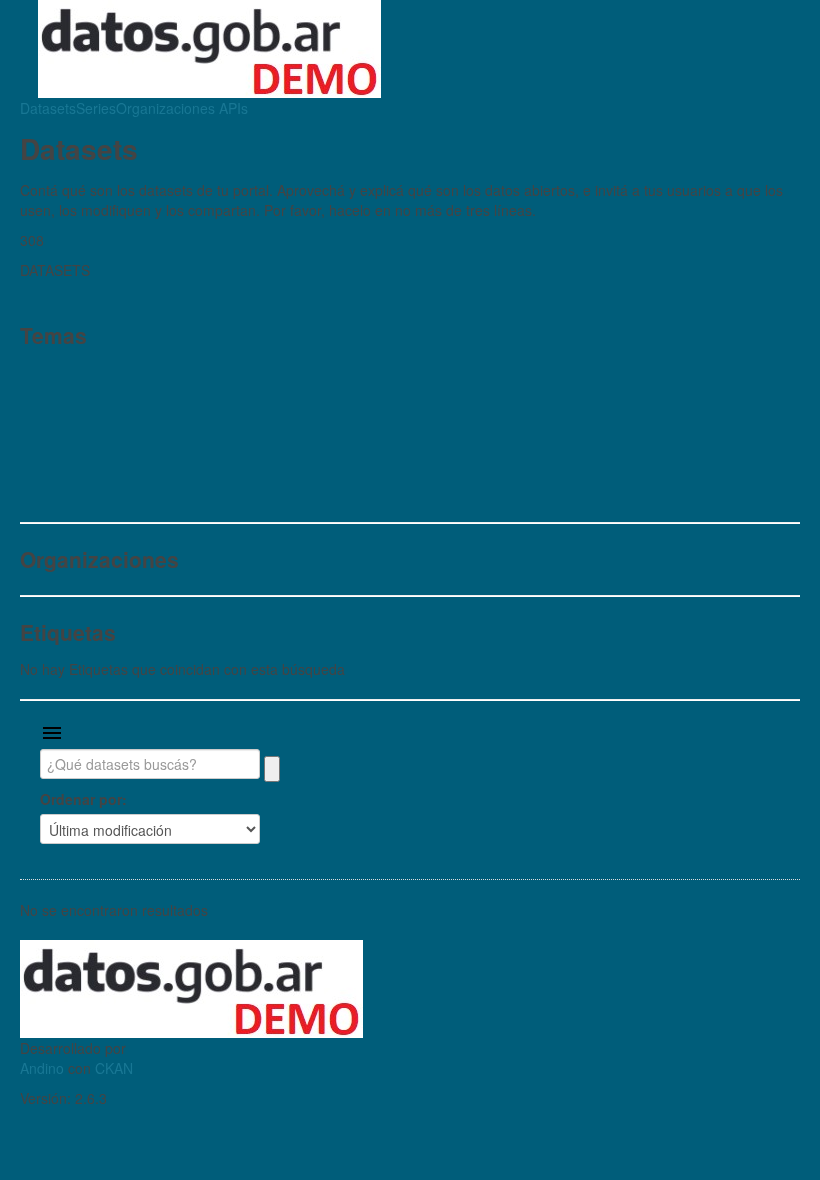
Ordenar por (81, 799)
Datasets (48, 108)
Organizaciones (165, 108)
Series (96, 108)
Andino (42, 1068)
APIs (231, 108)
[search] (272, 769)
